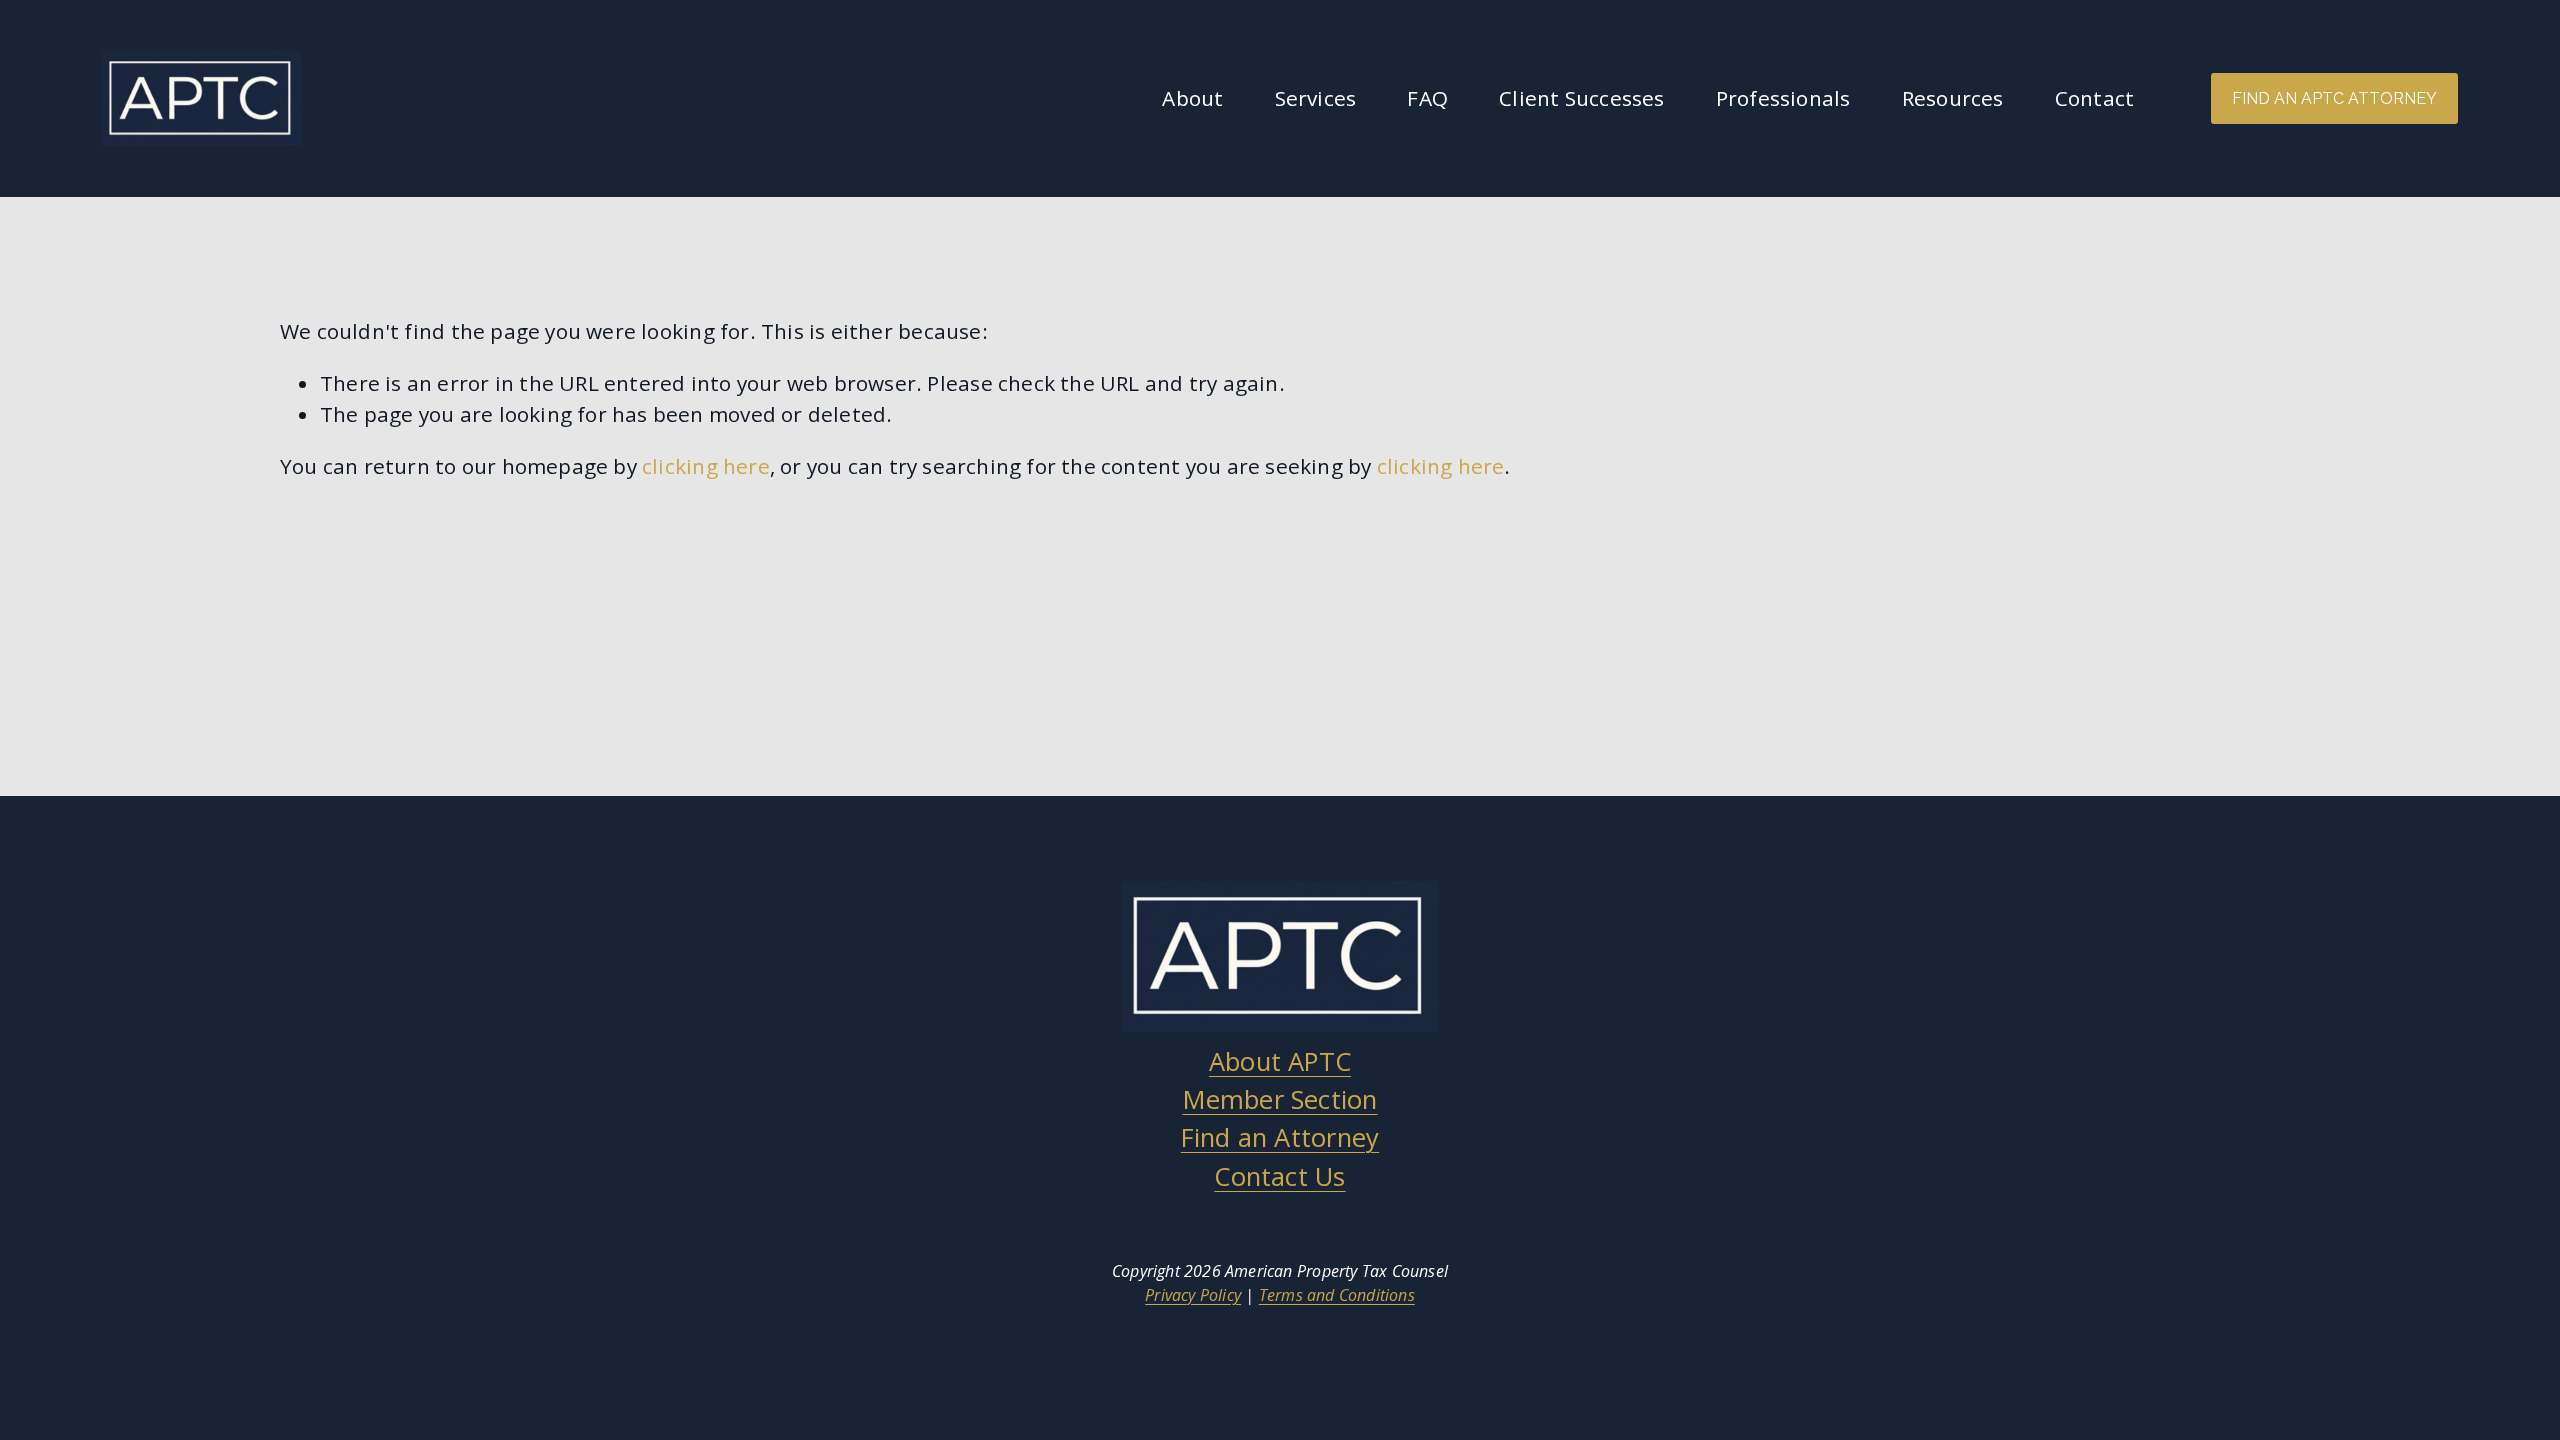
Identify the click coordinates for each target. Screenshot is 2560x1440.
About (1192, 98)
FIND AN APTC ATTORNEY (2334, 98)
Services (1316, 98)
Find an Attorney (1280, 1137)
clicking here (706, 466)
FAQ (1427, 98)
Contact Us (1279, 1176)
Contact (2094, 98)
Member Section (1280, 1099)
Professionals (1783, 98)
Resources (1953, 98)
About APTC (1280, 1061)
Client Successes (1581, 98)
